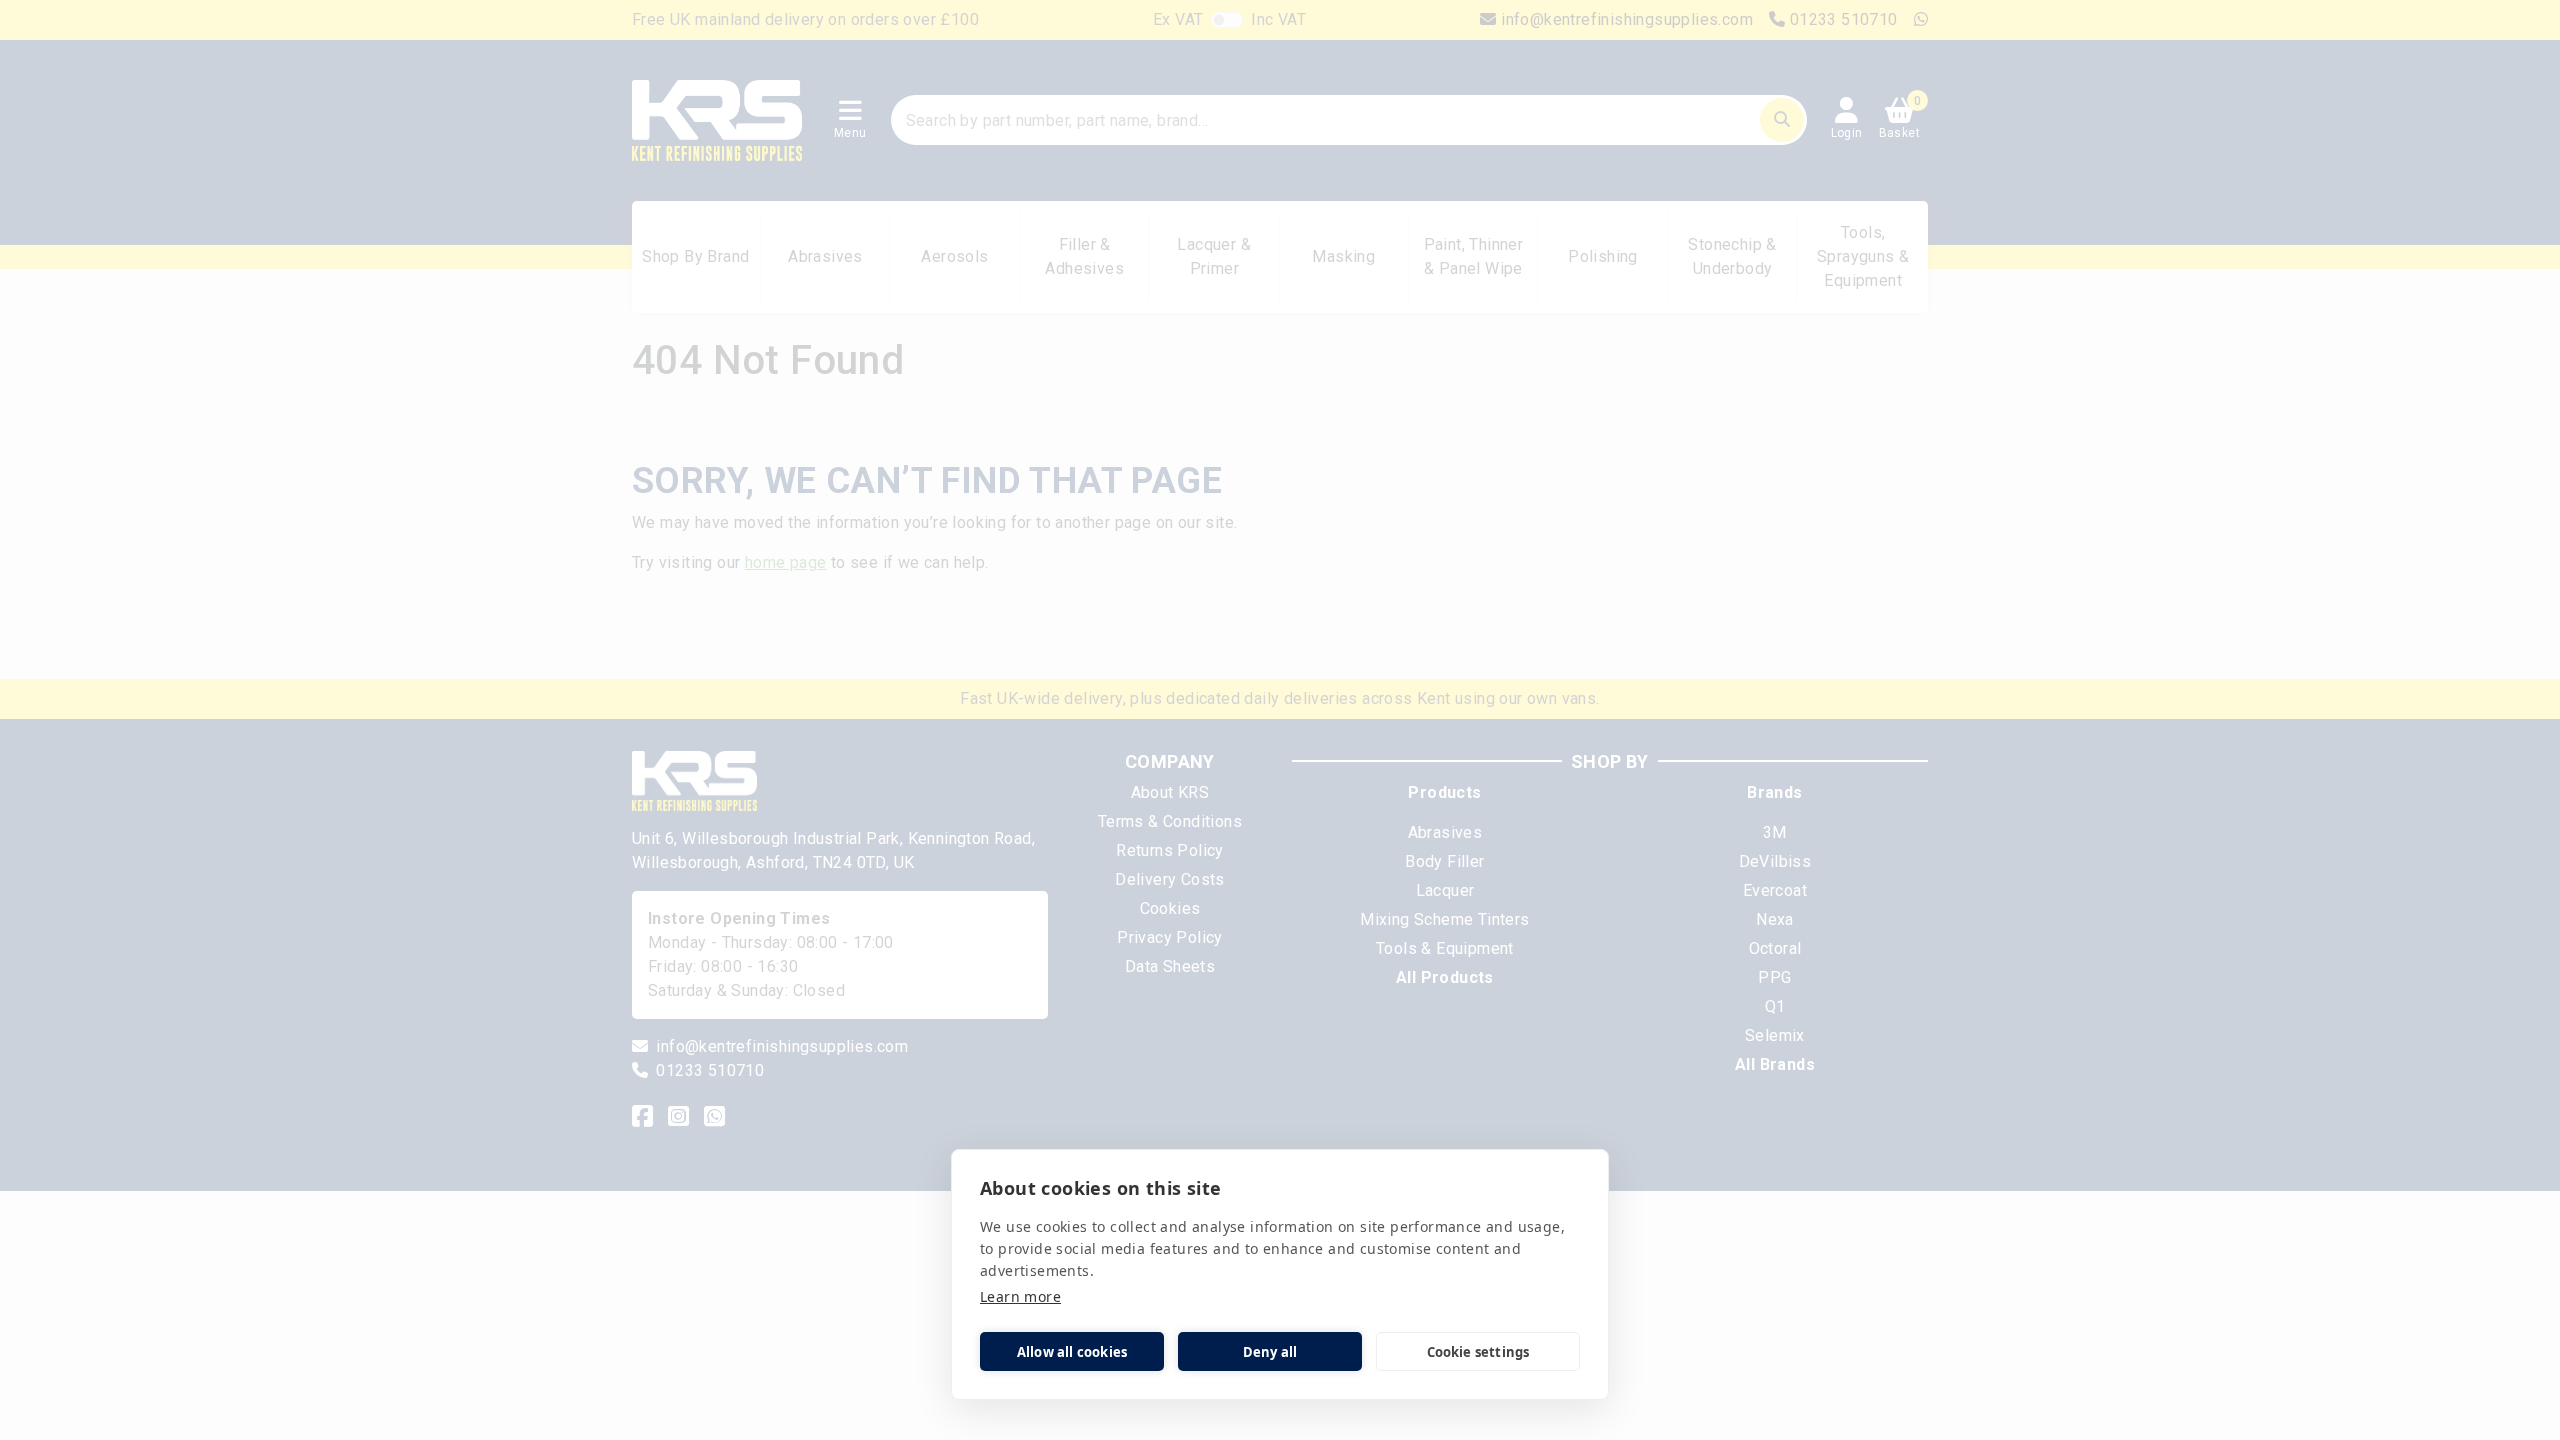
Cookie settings (1478, 1352)
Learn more (1020, 1296)
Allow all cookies (1072, 1352)
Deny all (1270, 1352)
